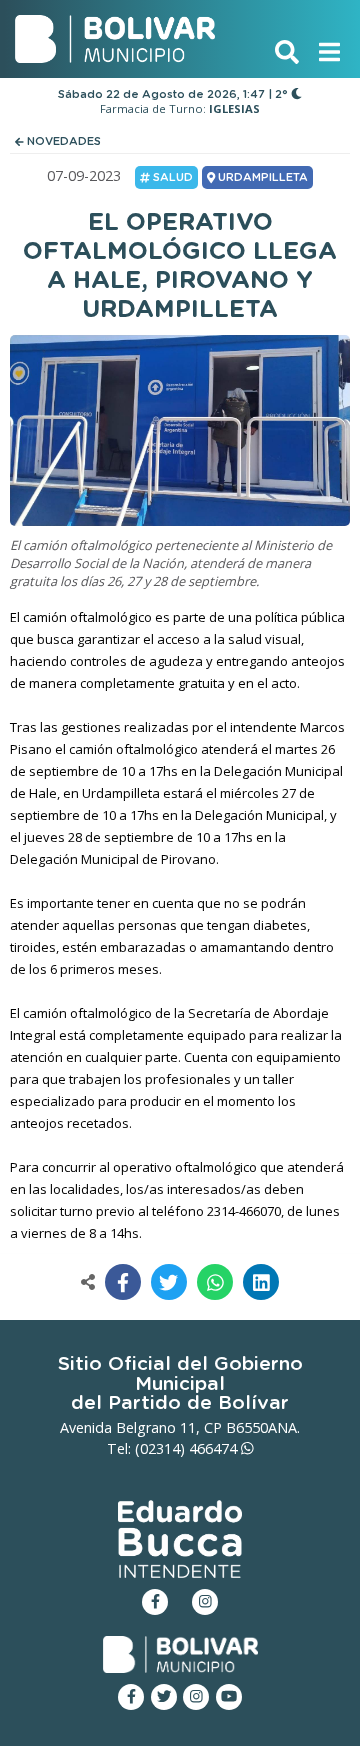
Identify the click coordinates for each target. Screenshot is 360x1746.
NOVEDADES (62, 141)
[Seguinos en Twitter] (164, 1697)
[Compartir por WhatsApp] (215, 1282)
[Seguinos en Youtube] (229, 1697)
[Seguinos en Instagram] (196, 1697)
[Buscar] (287, 51)
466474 (215, 1448)
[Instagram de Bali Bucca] (205, 1602)
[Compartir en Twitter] (169, 1282)
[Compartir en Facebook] (123, 1282)
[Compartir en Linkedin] (261, 1282)
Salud (171, 177)
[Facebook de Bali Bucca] (155, 1602)
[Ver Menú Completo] (329, 51)
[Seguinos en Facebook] (131, 1697)
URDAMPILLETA (261, 177)
